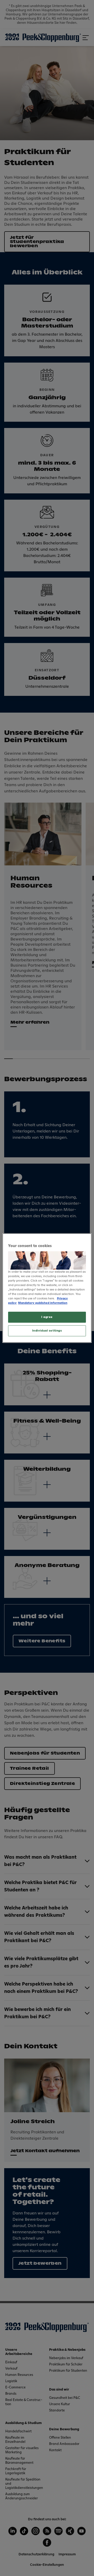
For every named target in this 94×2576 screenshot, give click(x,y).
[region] (47, 1288)
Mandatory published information (43, 1303)
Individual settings (47, 1331)
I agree (47, 1317)
